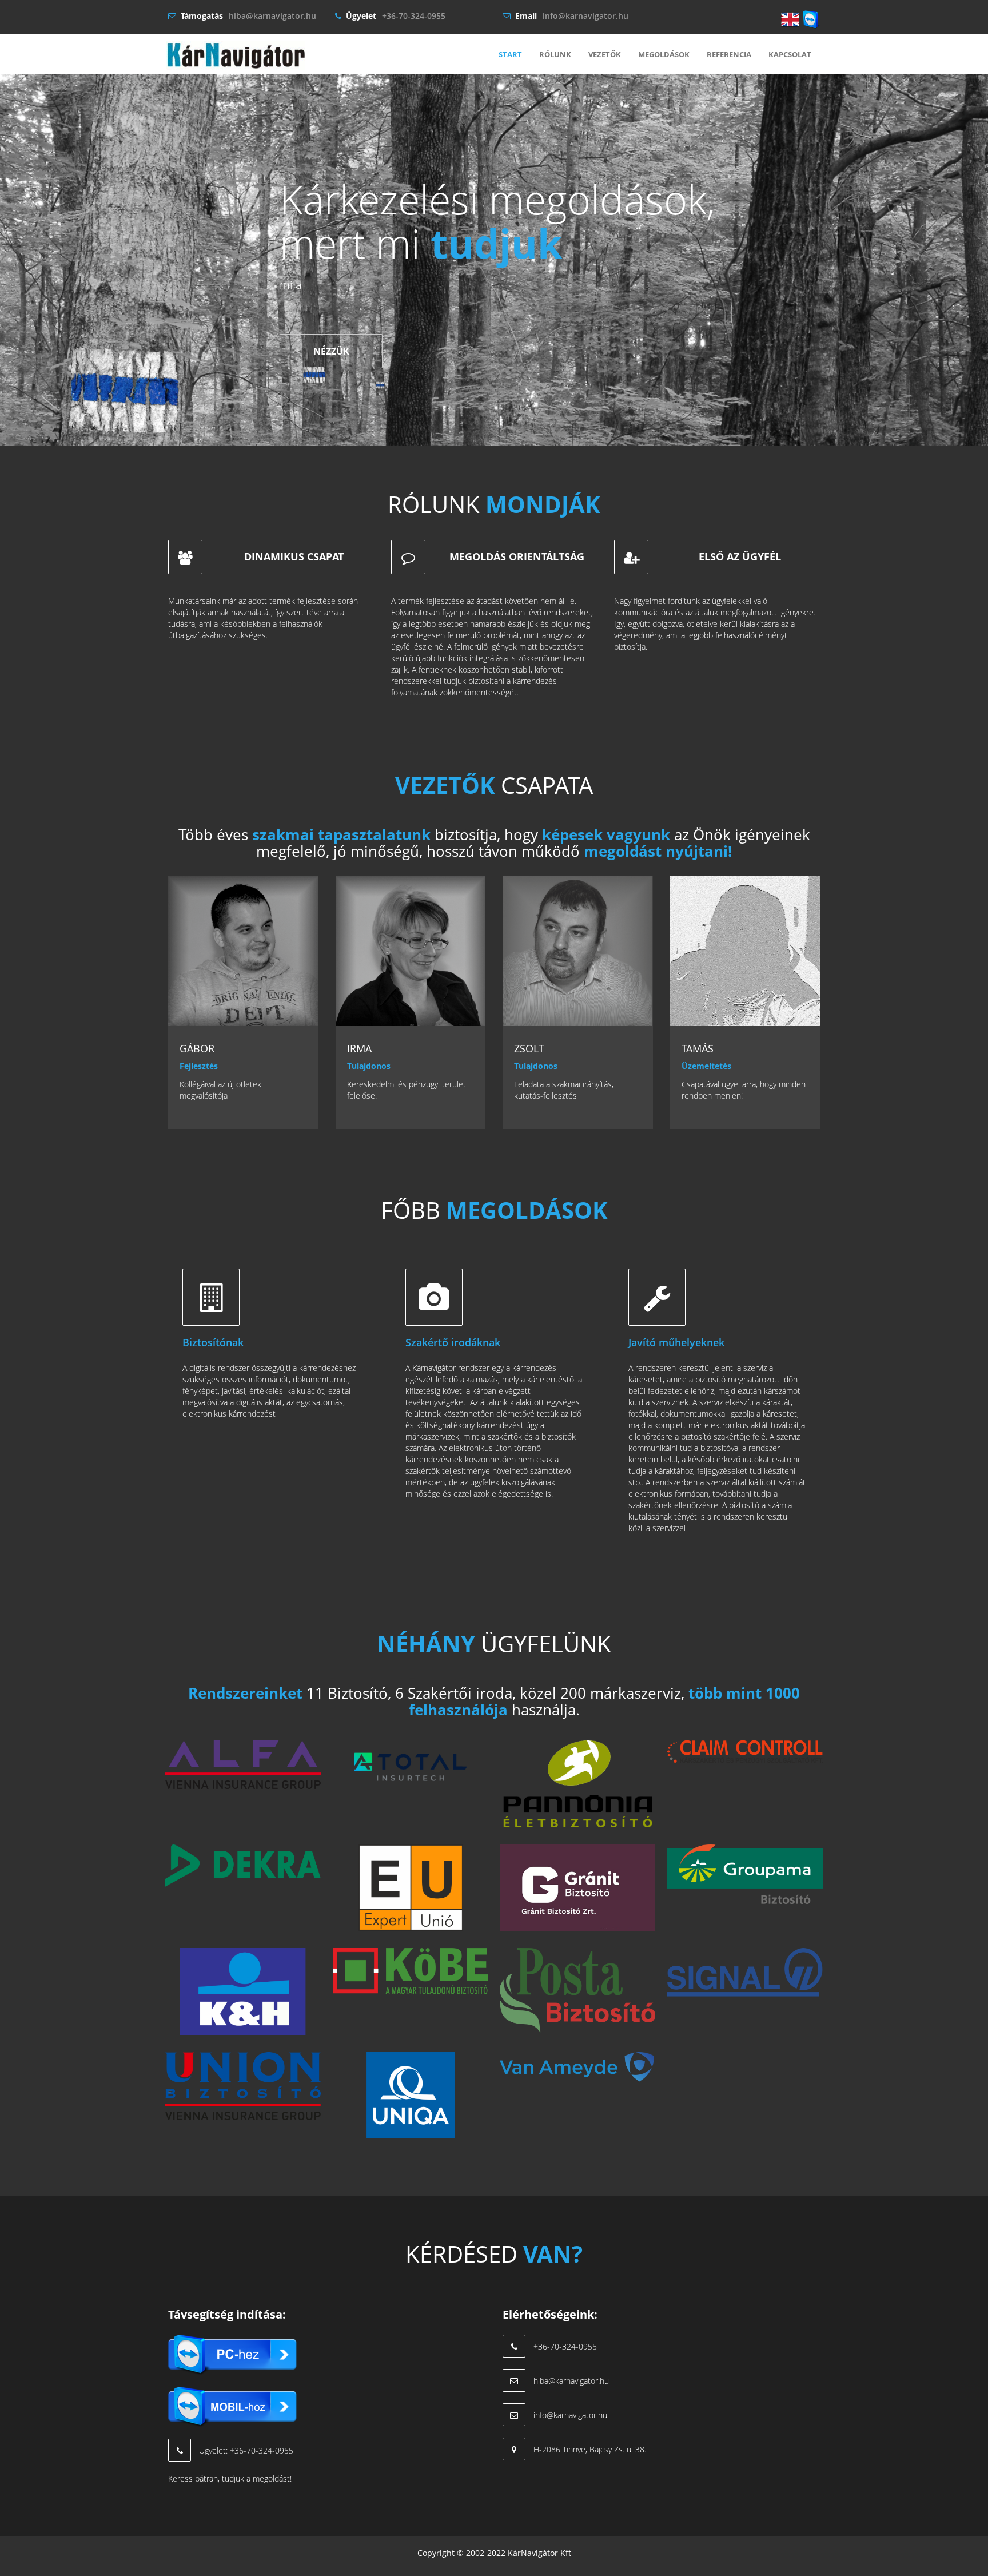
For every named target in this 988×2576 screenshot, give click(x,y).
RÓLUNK (555, 54)
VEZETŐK (605, 54)
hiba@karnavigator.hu (272, 16)
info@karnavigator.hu (585, 16)
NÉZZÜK (331, 351)
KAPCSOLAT (790, 54)
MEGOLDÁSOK (664, 54)
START (510, 54)
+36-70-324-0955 (414, 16)
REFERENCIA (729, 54)
